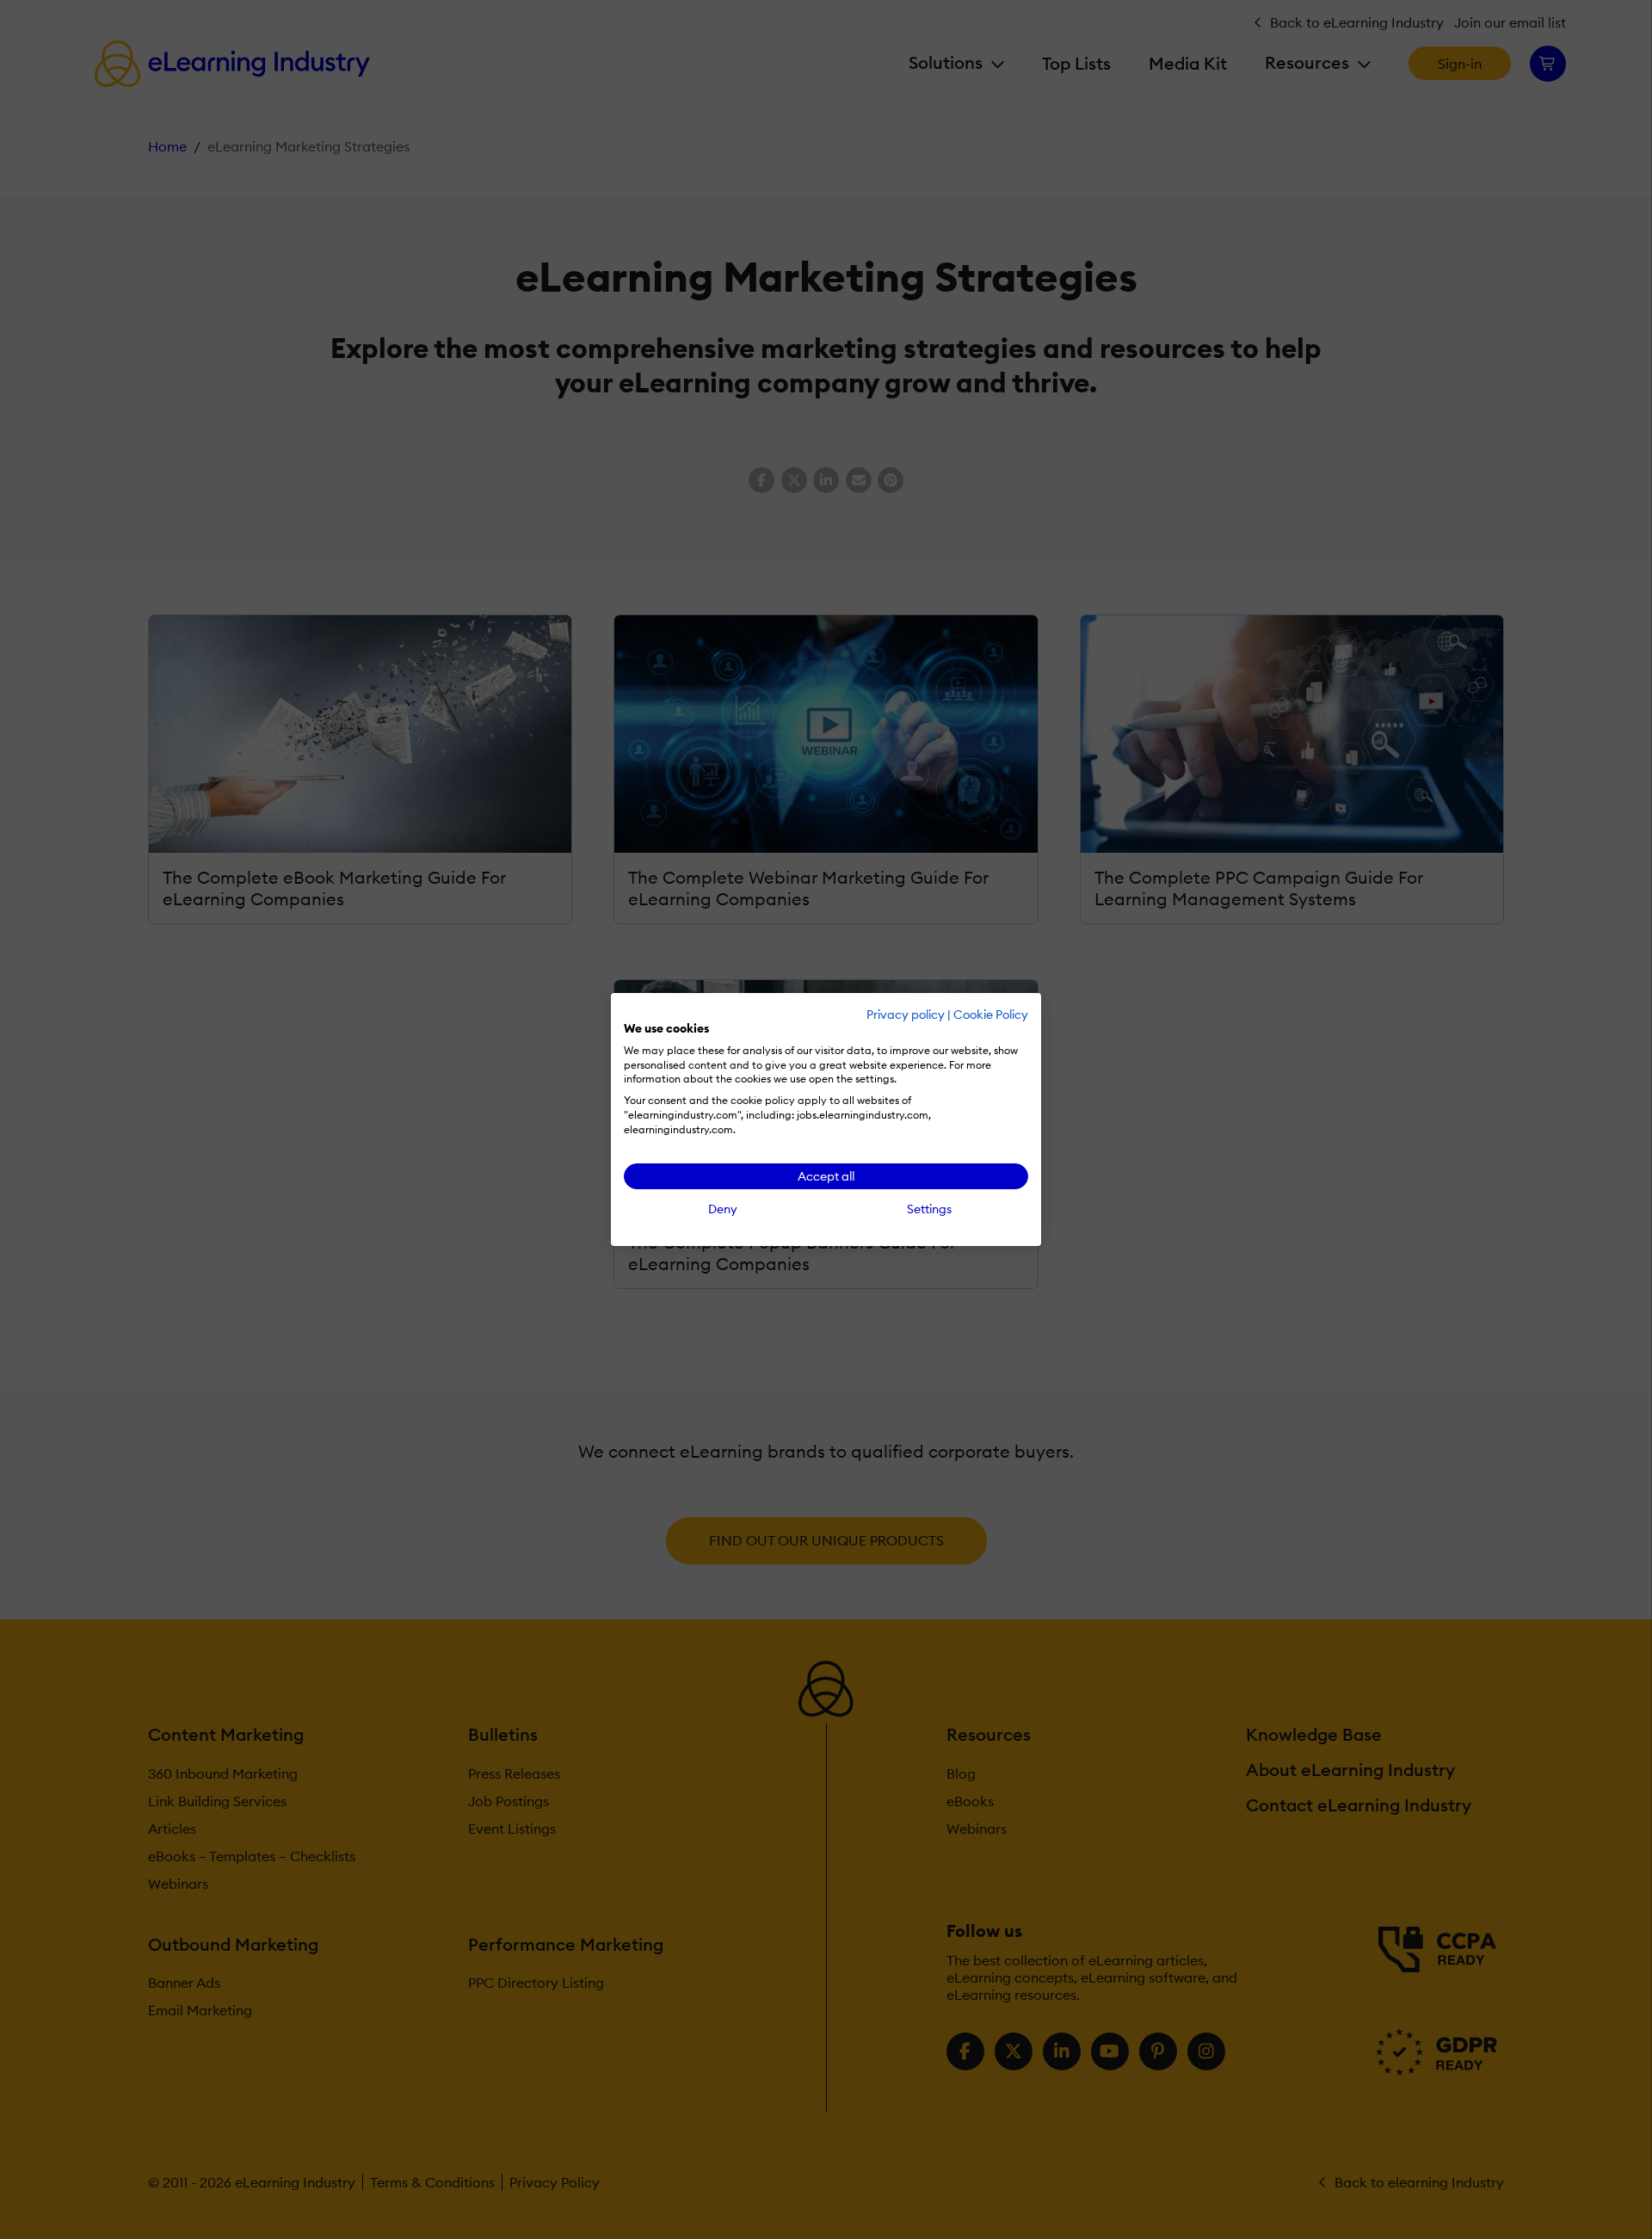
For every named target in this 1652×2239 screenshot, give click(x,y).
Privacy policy (906, 1015)
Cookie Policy (991, 1015)
